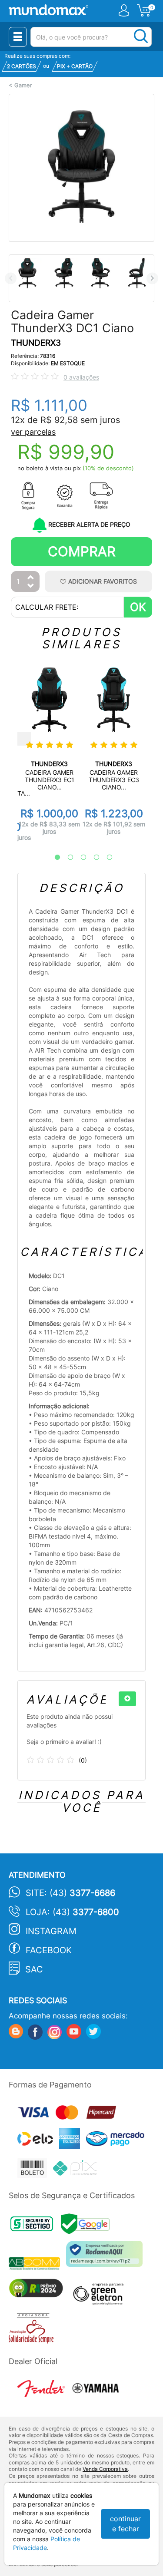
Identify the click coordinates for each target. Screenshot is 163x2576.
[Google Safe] (88, 2227)
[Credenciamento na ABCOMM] (37, 2264)
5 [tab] (105, 858)
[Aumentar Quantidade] (31, 578)
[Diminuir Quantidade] (31, 586)
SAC (34, 1969)
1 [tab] (53, 858)
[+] (127, 1699)
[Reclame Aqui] (106, 2257)
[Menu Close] (18, 37)
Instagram (51, 1931)
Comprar (82, 551)
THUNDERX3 (36, 343)
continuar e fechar (125, 2524)
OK (138, 607)
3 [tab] (79, 858)
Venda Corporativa (105, 2469)
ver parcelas (33, 432)
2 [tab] (66, 858)
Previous (11, 278)
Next (152, 278)
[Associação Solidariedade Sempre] (33, 2330)
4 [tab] (92, 858)
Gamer (23, 85)
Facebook (49, 1950)
